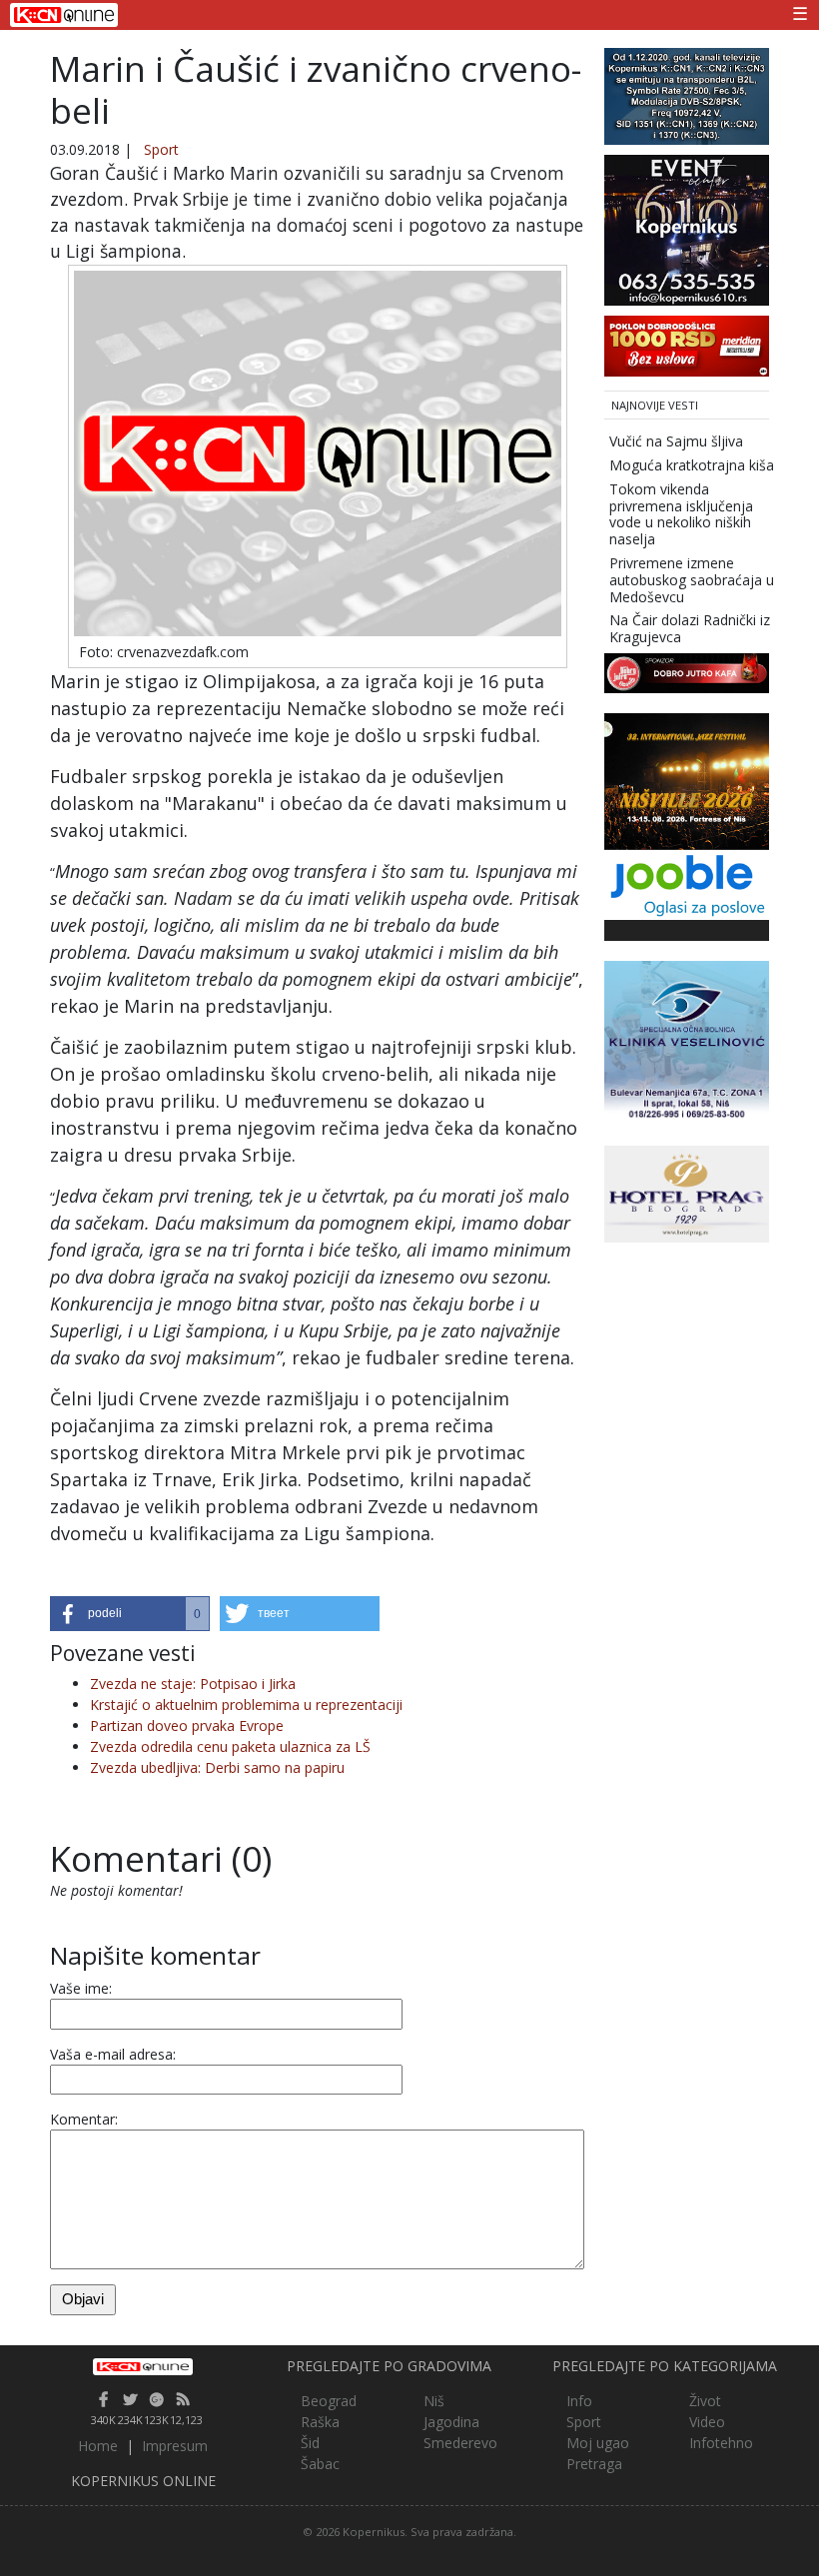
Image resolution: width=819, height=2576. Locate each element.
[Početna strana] (143, 2367)
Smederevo (460, 2443)
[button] (130, 1614)
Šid (310, 2443)
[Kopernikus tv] (687, 94)
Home (98, 2446)
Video (707, 2422)
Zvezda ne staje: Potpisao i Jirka (193, 1684)
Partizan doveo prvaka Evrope (187, 1725)
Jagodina (451, 2422)
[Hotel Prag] (687, 1192)
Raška (320, 2422)
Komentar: (84, 2119)
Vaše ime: (81, 1988)
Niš (434, 2401)
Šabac (320, 2464)
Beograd (329, 2401)
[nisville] (687, 780)
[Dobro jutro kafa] (687, 672)
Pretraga (594, 2464)
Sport (161, 149)
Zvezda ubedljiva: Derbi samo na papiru (217, 1767)
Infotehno (721, 2443)
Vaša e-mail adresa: (113, 2054)
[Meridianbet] (687, 344)
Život (705, 2401)
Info (579, 2401)
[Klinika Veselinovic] (687, 1041)
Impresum (175, 2446)
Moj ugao (598, 2443)
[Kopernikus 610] (687, 228)
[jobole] (687, 883)
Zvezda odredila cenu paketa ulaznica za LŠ (230, 1746)
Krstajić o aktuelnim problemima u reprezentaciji (246, 1705)
